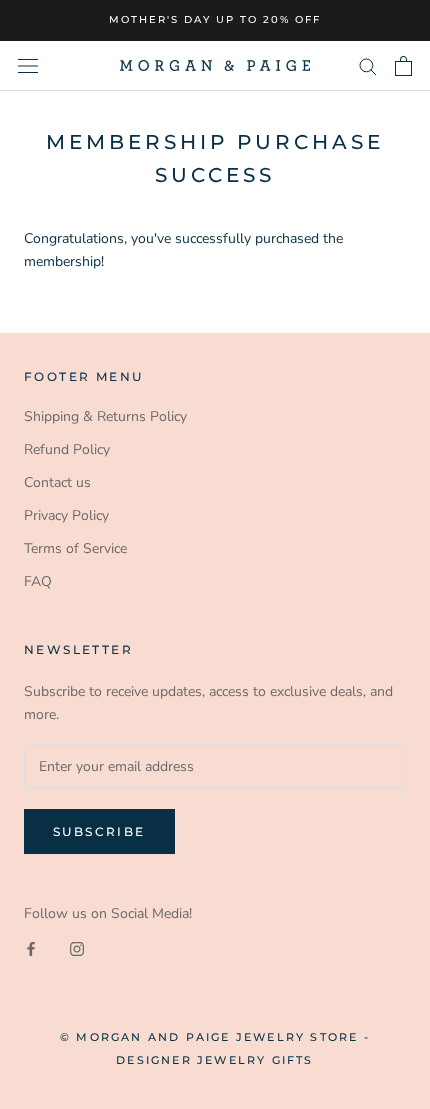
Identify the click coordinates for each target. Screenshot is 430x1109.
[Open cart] (403, 66)
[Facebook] (31, 948)
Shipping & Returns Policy (105, 416)
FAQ (38, 581)
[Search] (368, 65)
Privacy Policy (66, 515)
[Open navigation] (28, 65)
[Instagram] (77, 948)
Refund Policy (67, 449)
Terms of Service (75, 548)
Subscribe (99, 831)
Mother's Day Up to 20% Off (215, 19)
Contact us (57, 482)
